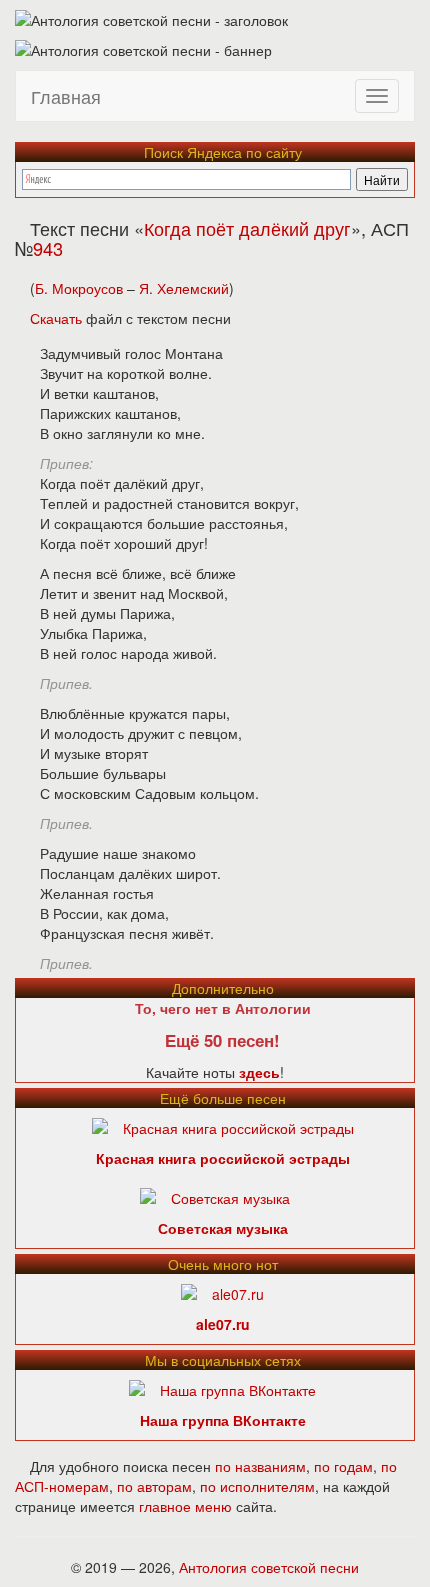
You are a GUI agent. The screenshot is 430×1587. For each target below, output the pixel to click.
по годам (343, 1466)
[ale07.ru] (222, 1292)
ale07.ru (223, 1324)
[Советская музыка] (215, 1196)
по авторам (154, 1486)
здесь (259, 1072)
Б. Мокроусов (79, 288)
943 (48, 248)
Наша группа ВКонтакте (223, 1420)
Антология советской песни (269, 1567)
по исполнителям (257, 1486)
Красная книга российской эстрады (223, 1158)
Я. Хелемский (184, 288)
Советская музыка (223, 1228)
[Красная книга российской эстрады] (223, 1126)
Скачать (56, 318)
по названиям (260, 1466)
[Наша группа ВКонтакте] (222, 1388)
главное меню (185, 1506)
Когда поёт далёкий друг (247, 228)
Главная (66, 96)
